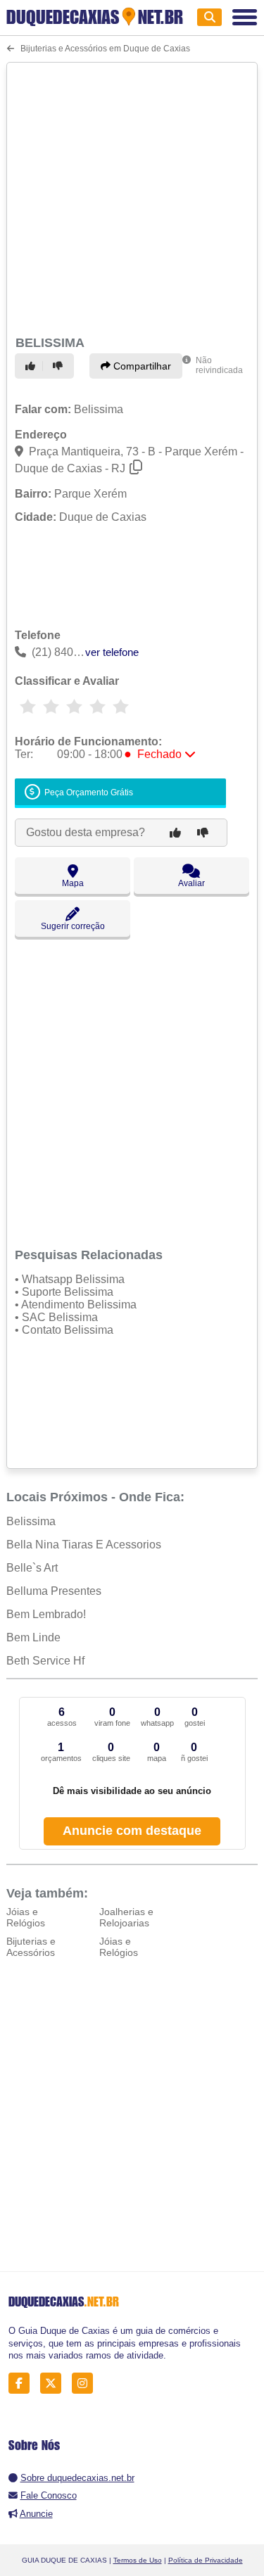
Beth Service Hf (45, 1661)
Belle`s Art (32, 1568)
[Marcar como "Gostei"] (32, 366)
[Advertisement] (132, 197)
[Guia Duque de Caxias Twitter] (55, 2384)
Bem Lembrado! (46, 1614)
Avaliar (191, 883)
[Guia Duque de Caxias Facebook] (23, 2384)
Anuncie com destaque (132, 1831)
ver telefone (112, 652)
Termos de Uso (138, 2560)
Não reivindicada (219, 365)
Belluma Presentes (54, 1591)
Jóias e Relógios (26, 1917)
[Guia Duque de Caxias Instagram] (86, 2384)
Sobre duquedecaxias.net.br (77, 2478)
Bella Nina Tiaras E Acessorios (84, 1545)
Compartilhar (141, 366)
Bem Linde (33, 1637)
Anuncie (36, 2514)
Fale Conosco (49, 2495)
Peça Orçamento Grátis (88, 793)
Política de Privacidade (206, 2560)
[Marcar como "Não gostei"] (60, 366)
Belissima (31, 1521)
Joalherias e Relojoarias (126, 1917)
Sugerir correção (73, 926)
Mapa (73, 883)
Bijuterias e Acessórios (31, 1947)
